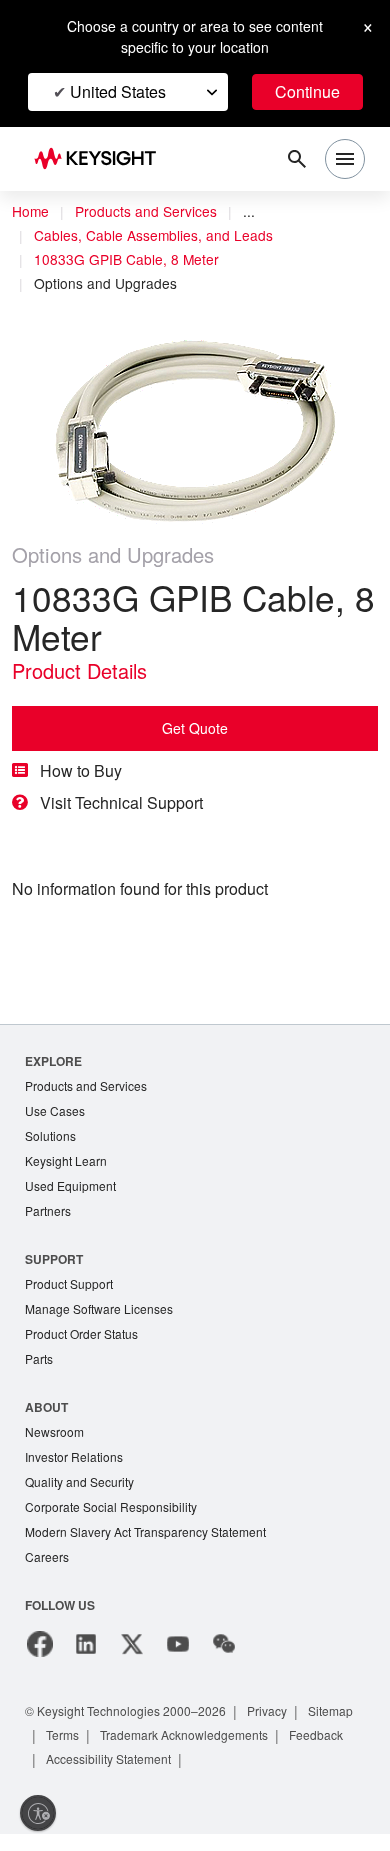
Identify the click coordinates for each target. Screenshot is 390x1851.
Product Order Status (81, 1333)
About (46, 1407)
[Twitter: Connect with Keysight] (132, 1644)
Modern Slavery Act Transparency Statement (145, 1531)
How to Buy (81, 770)
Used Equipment (70, 1185)
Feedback (316, 1735)
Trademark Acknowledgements (184, 1735)
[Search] (297, 159)
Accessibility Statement (108, 1759)
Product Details (79, 670)
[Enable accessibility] (38, 1813)
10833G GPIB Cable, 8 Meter (126, 259)
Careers (47, 1556)
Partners (48, 1210)
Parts (39, 1358)
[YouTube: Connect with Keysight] (178, 1644)
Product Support (69, 1283)
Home (30, 211)
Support (54, 1259)
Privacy (267, 1711)
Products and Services (146, 211)
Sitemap (330, 1711)
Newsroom (54, 1431)
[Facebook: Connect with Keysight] (40, 1644)
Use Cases (55, 1110)
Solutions (50, 1135)
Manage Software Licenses (99, 1308)
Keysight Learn (66, 1160)
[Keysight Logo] (101, 159)
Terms (62, 1735)
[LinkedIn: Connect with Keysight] (86, 1644)
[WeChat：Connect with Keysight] (224, 1644)
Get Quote (195, 728)
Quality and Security (79, 1481)
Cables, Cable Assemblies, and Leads (153, 235)
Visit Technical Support (121, 802)
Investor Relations (74, 1456)
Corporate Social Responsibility (111, 1506)
